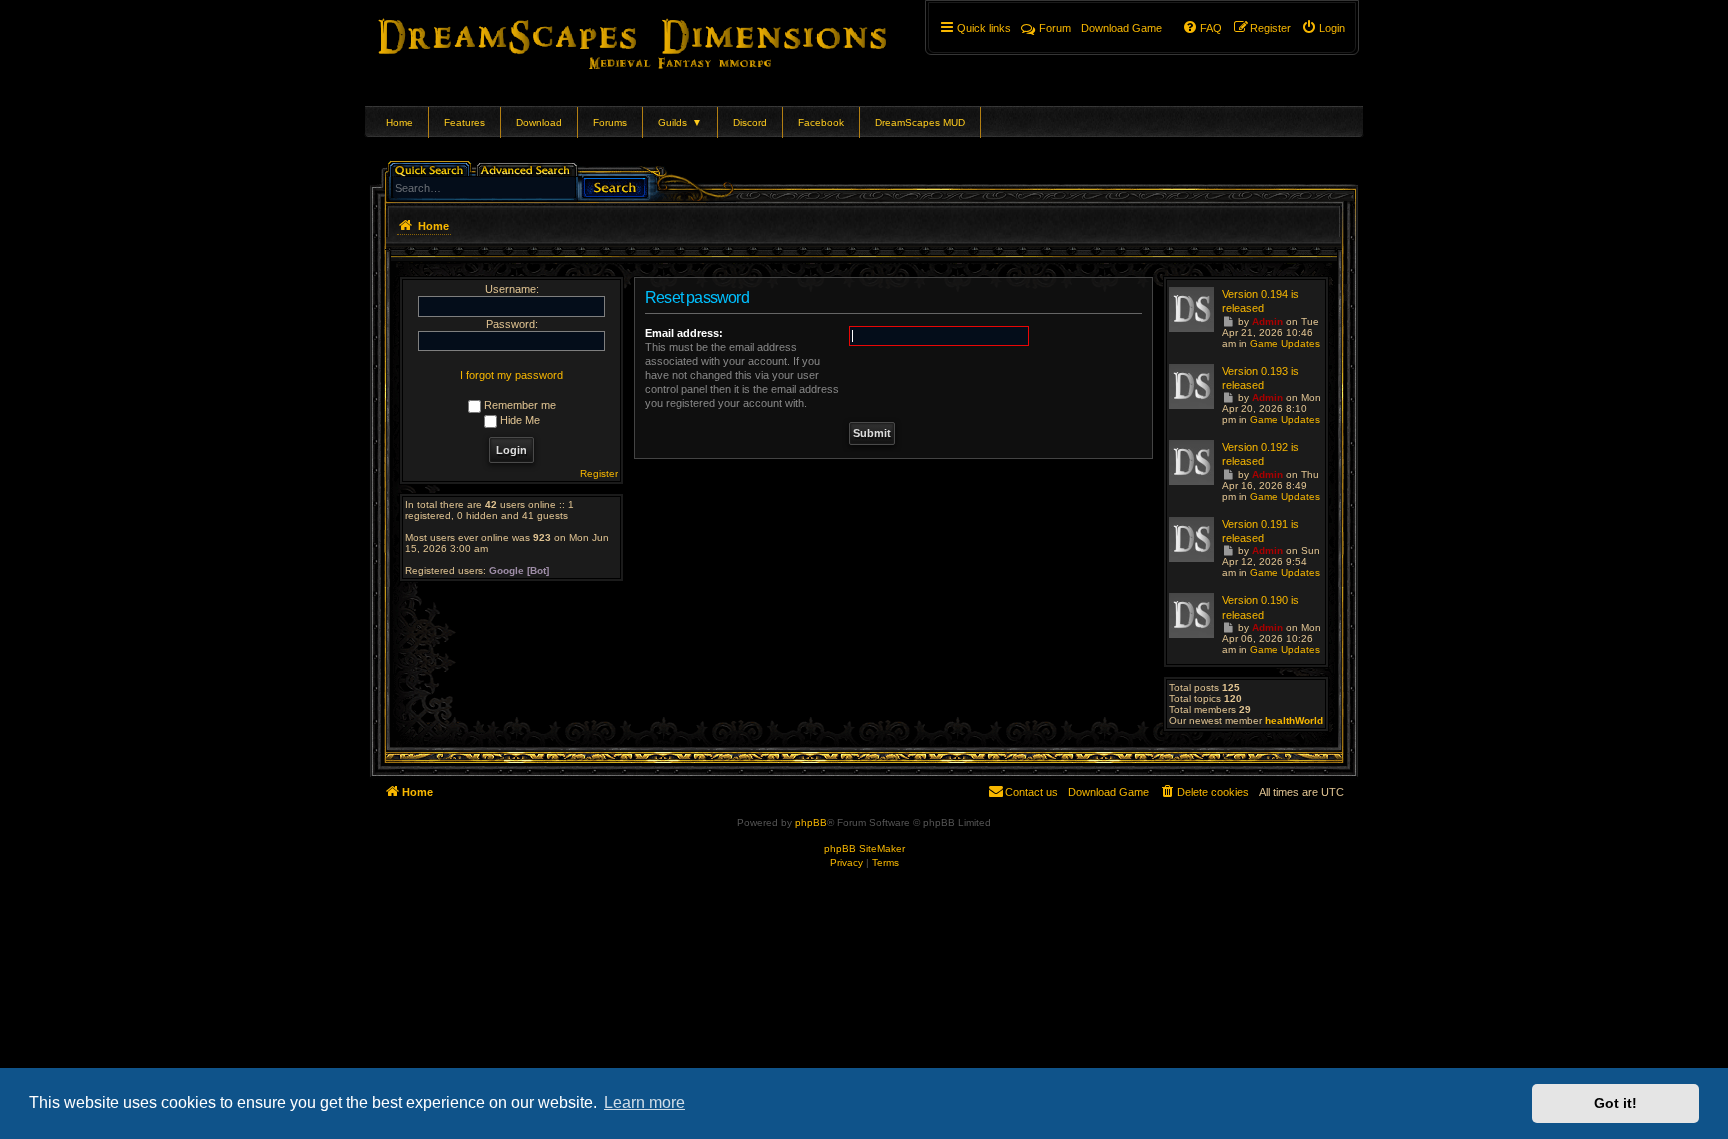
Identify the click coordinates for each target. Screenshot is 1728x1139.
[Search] (615, 185)
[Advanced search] (528, 168)
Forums (610, 122)
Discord (750, 122)
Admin (1267, 321)
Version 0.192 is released (1260, 454)
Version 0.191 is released (1260, 531)
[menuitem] (1323, 28)
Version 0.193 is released (1260, 378)
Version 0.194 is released (1260, 301)
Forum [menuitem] (1055, 28)
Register (599, 473)
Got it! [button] (1615, 1103)
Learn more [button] (644, 1102)
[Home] (660, 40)
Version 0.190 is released (1260, 607)
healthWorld (1294, 720)
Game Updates (1285, 343)
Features (464, 122)
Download (539, 122)
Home (399, 122)
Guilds (680, 122)
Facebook (821, 122)
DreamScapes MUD (920, 122)
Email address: (684, 333)
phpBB (811, 822)
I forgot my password (511, 375)
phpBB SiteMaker (864, 848)
